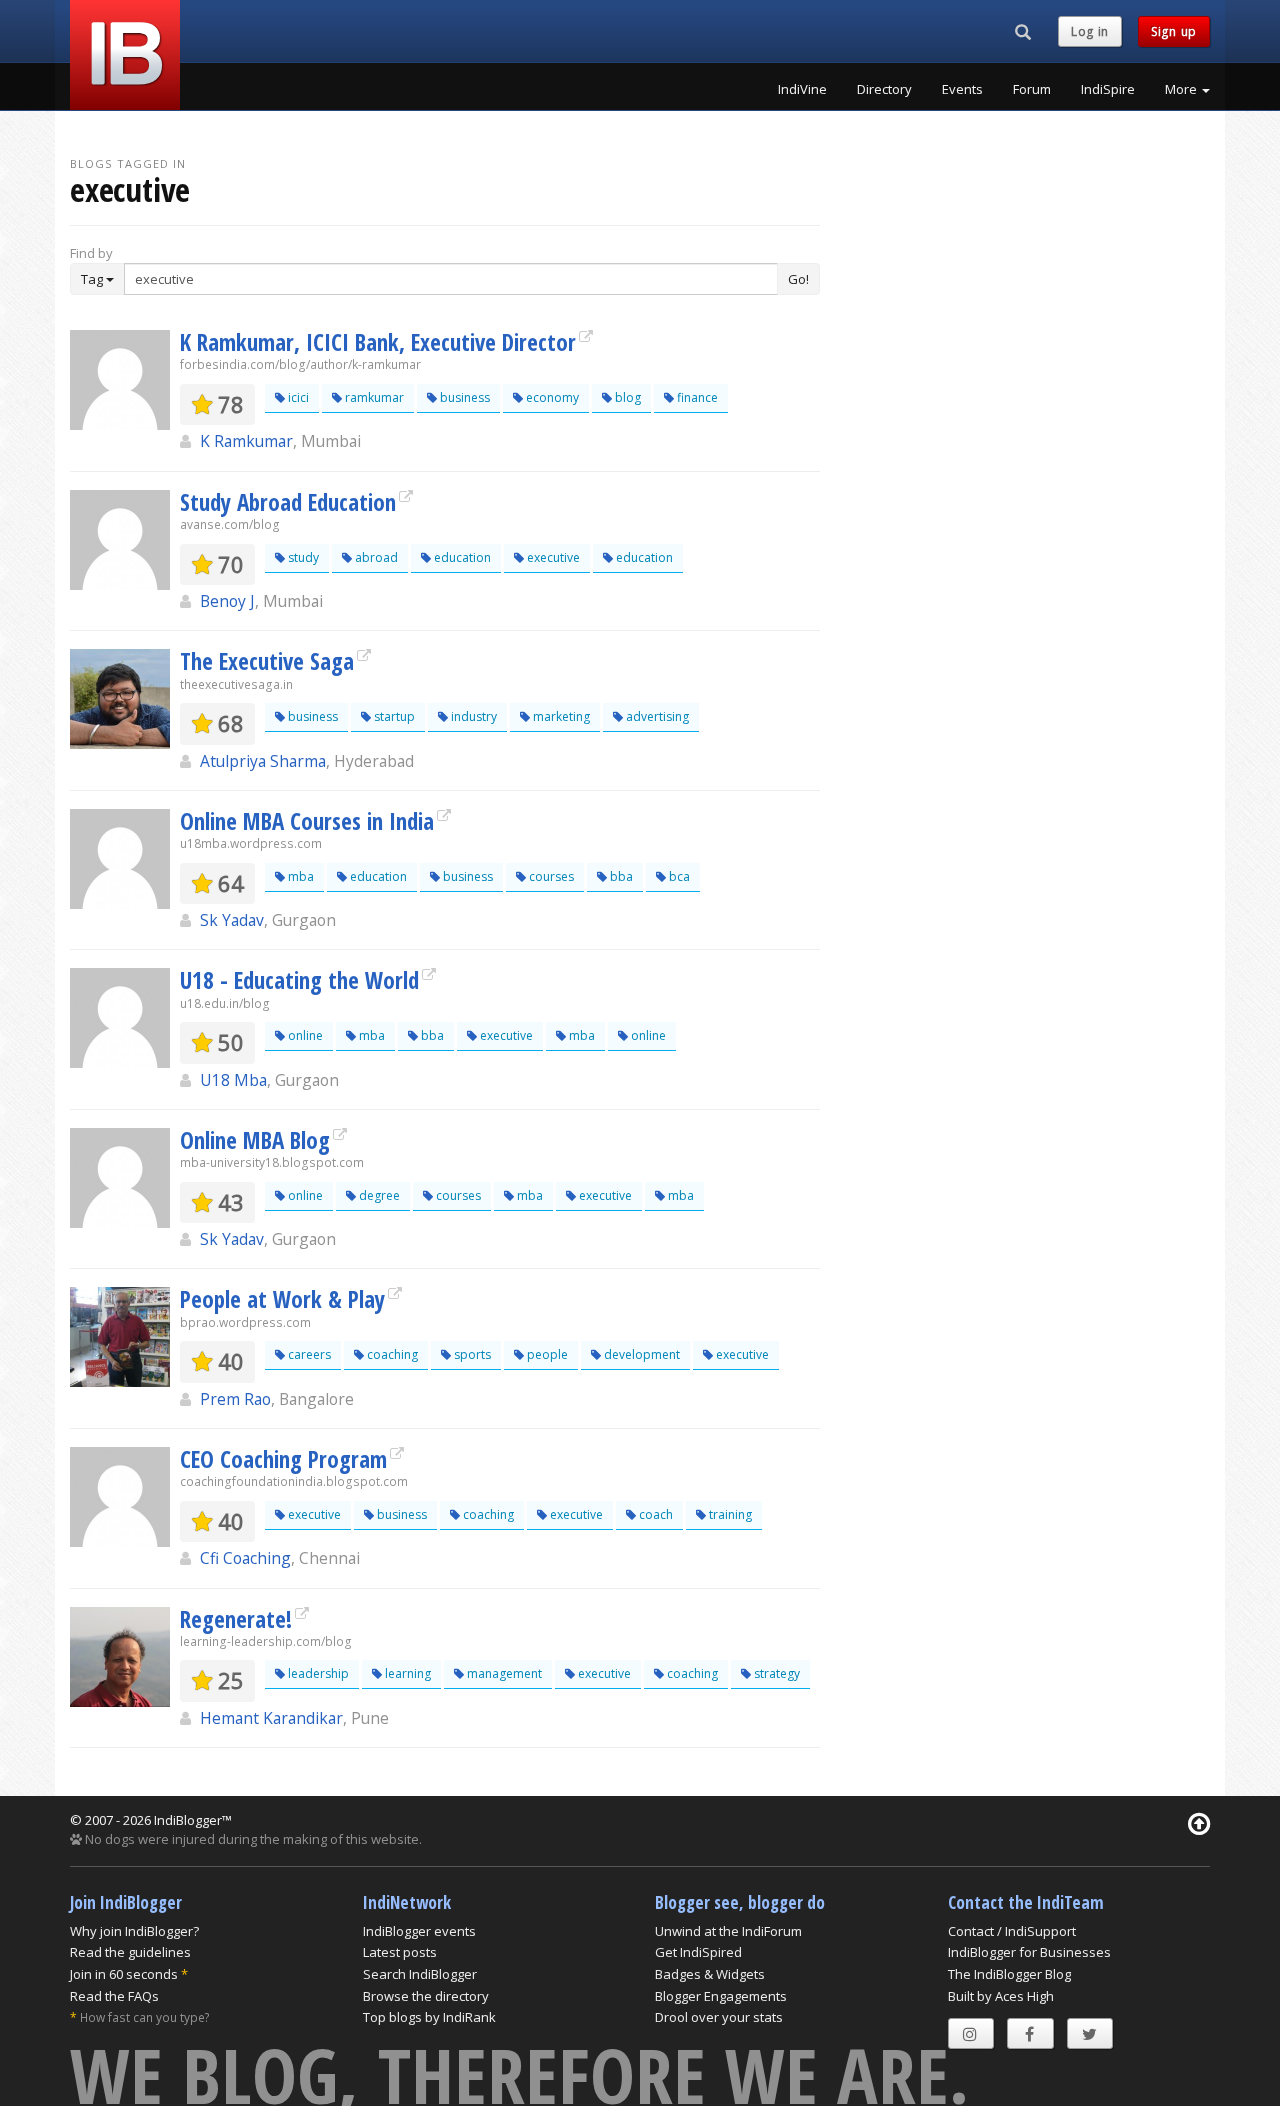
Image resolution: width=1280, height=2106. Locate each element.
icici (297, 397)
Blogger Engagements (721, 1996)
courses (550, 876)
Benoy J (227, 601)
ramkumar (373, 397)
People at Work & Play (282, 1299)
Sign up (1174, 31)
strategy (775, 1673)
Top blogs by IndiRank (429, 2017)
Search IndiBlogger (420, 1974)
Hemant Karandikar (271, 1718)
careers (308, 1354)
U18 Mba (233, 1080)
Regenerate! (236, 1619)
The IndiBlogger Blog (1009, 1974)
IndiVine (802, 89)
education (461, 557)
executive (552, 557)
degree (378, 1195)
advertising (656, 716)
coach (654, 1514)
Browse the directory (426, 1996)
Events (962, 89)
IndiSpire (1108, 89)
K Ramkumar (246, 441)
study (302, 557)
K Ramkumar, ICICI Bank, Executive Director (378, 342)
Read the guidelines (130, 1952)
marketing (560, 716)
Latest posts (400, 1952)
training (729, 1514)
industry (472, 716)
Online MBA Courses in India (307, 821)
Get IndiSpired (698, 1952)
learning (406, 1673)
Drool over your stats (719, 2017)
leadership (317, 1673)
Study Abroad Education (288, 502)
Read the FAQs (114, 1996)
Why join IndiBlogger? (134, 1931)
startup (393, 716)
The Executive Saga (267, 661)
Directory (884, 89)
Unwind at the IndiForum (728, 1931)
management (503, 1673)
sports (471, 1354)
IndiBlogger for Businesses (1029, 1952)
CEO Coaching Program (283, 1459)
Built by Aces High (1001, 1996)
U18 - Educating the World (299, 980)
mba (299, 876)
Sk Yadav (232, 920)
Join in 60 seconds (124, 1974)
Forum (1032, 89)
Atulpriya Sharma (263, 761)
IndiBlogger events (419, 1931)
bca (678, 876)
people (546, 1354)
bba (620, 876)
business (463, 397)
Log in (1090, 31)
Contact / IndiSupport (1012, 1931)
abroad (375, 557)
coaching (391, 1354)
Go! (798, 279)
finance (696, 397)
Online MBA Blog (255, 1140)
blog (626, 397)
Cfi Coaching (245, 1558)
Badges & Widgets (710, 1974)
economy (551, 397)
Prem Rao (235, 1399)
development (640, 1354)
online (304, 1035)
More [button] (1182, 89)
